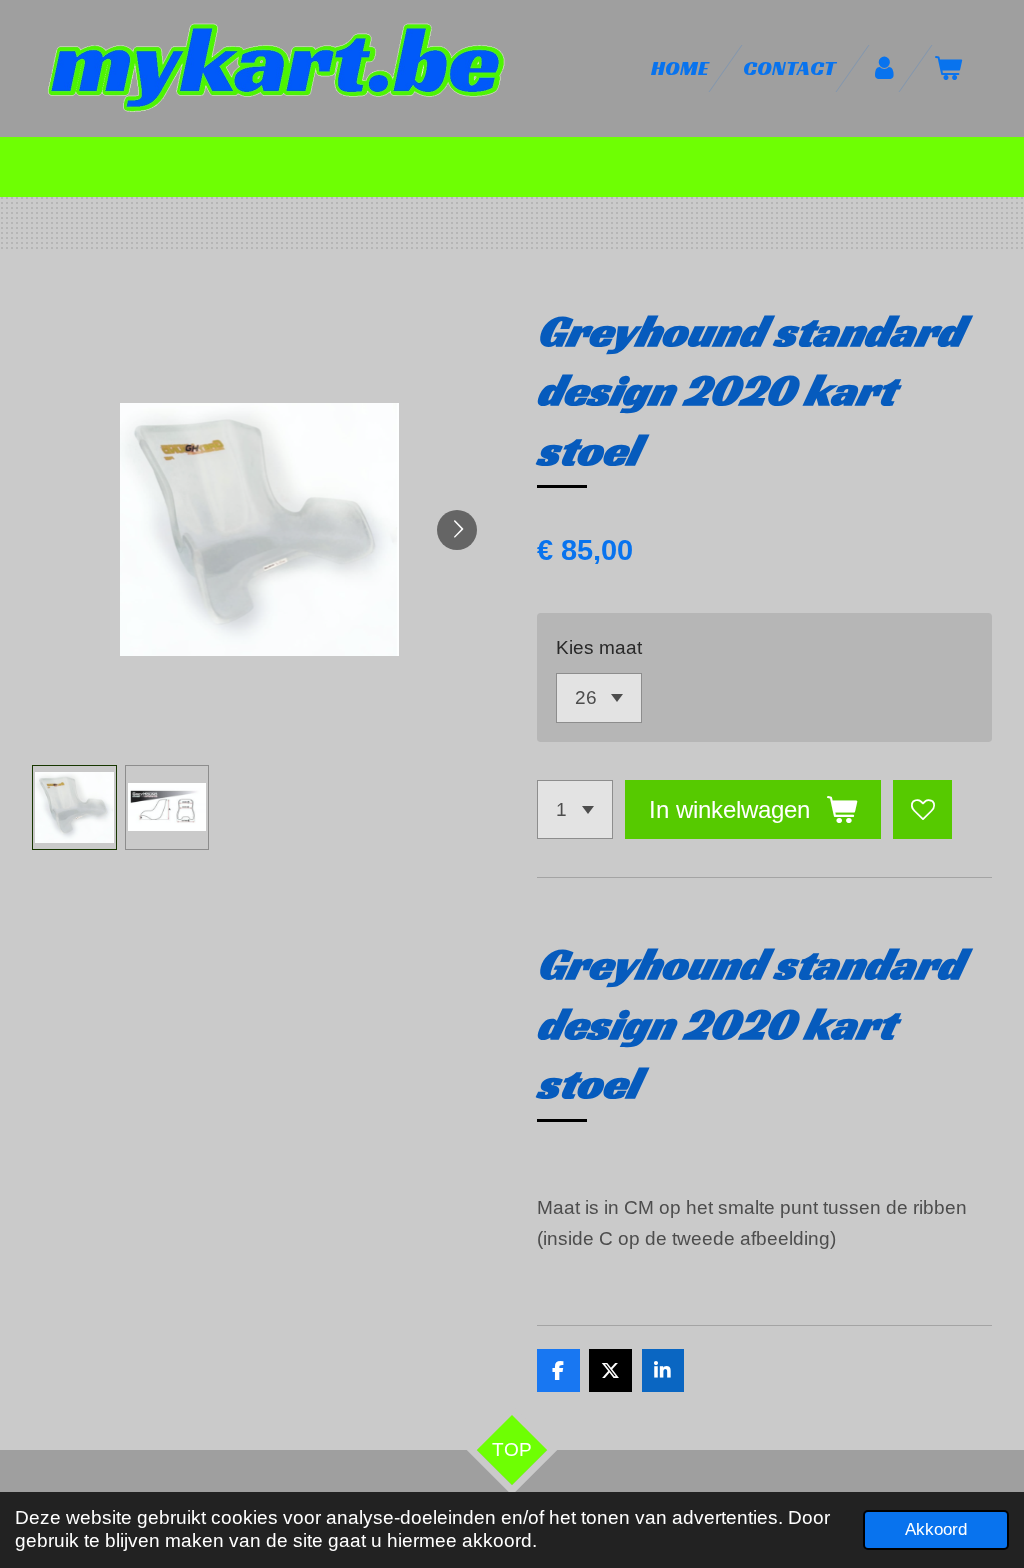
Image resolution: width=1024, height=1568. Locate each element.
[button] (74, 807)
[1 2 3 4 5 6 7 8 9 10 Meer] (575, 809)
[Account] (884, 68)
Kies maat (599, 647)
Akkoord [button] (936, 1529)
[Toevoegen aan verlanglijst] (922, 809)
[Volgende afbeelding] (457, 530)
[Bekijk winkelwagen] (948, 68)
